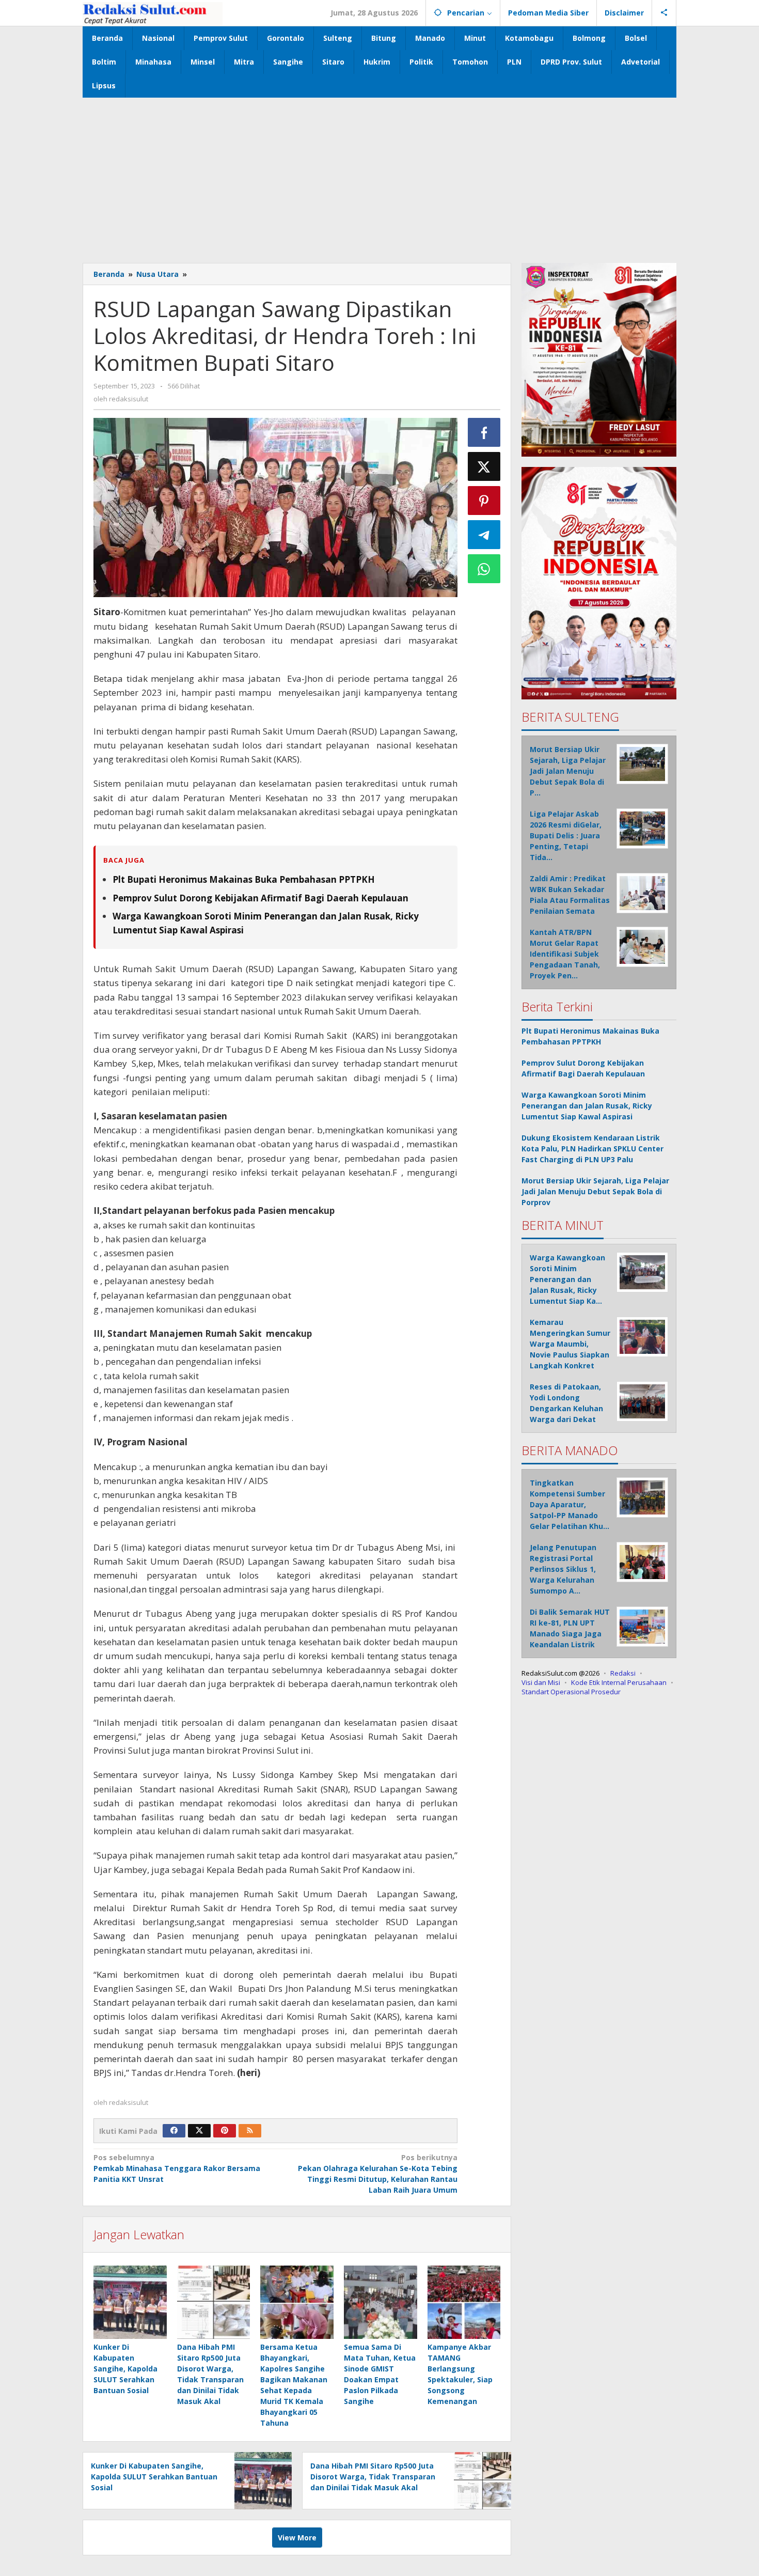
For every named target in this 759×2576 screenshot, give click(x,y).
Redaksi (623, 1673)
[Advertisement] (379, 175)
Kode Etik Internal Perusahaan (619, 1682)
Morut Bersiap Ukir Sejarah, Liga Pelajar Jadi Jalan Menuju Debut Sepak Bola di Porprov (595, 1191)
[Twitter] (199, 2131)
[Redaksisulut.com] (153, 13)
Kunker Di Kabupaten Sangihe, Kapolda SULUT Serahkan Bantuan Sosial (125, 2369)
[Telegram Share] (484, 535)
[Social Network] (664, 13)
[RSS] (250, 2131)
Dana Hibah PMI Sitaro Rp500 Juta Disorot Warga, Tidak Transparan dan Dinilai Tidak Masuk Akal (373, 2477)
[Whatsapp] (484, 569)
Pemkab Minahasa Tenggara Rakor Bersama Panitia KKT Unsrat (177, 2168)
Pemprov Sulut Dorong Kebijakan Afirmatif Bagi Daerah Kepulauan (260, 898)
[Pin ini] (484, 501)
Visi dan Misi (541, 1682)
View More (297, 2538)
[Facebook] (174, 2131)
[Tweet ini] (484, 466)
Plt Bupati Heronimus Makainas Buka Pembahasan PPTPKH (244, 879)
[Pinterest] (225, 2131)
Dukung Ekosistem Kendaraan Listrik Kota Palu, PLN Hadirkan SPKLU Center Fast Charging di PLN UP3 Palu (592, 1148)
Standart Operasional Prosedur (571, 1691)
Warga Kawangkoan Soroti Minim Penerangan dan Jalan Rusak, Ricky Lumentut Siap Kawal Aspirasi (587, 1105)
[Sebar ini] (484, 432)
